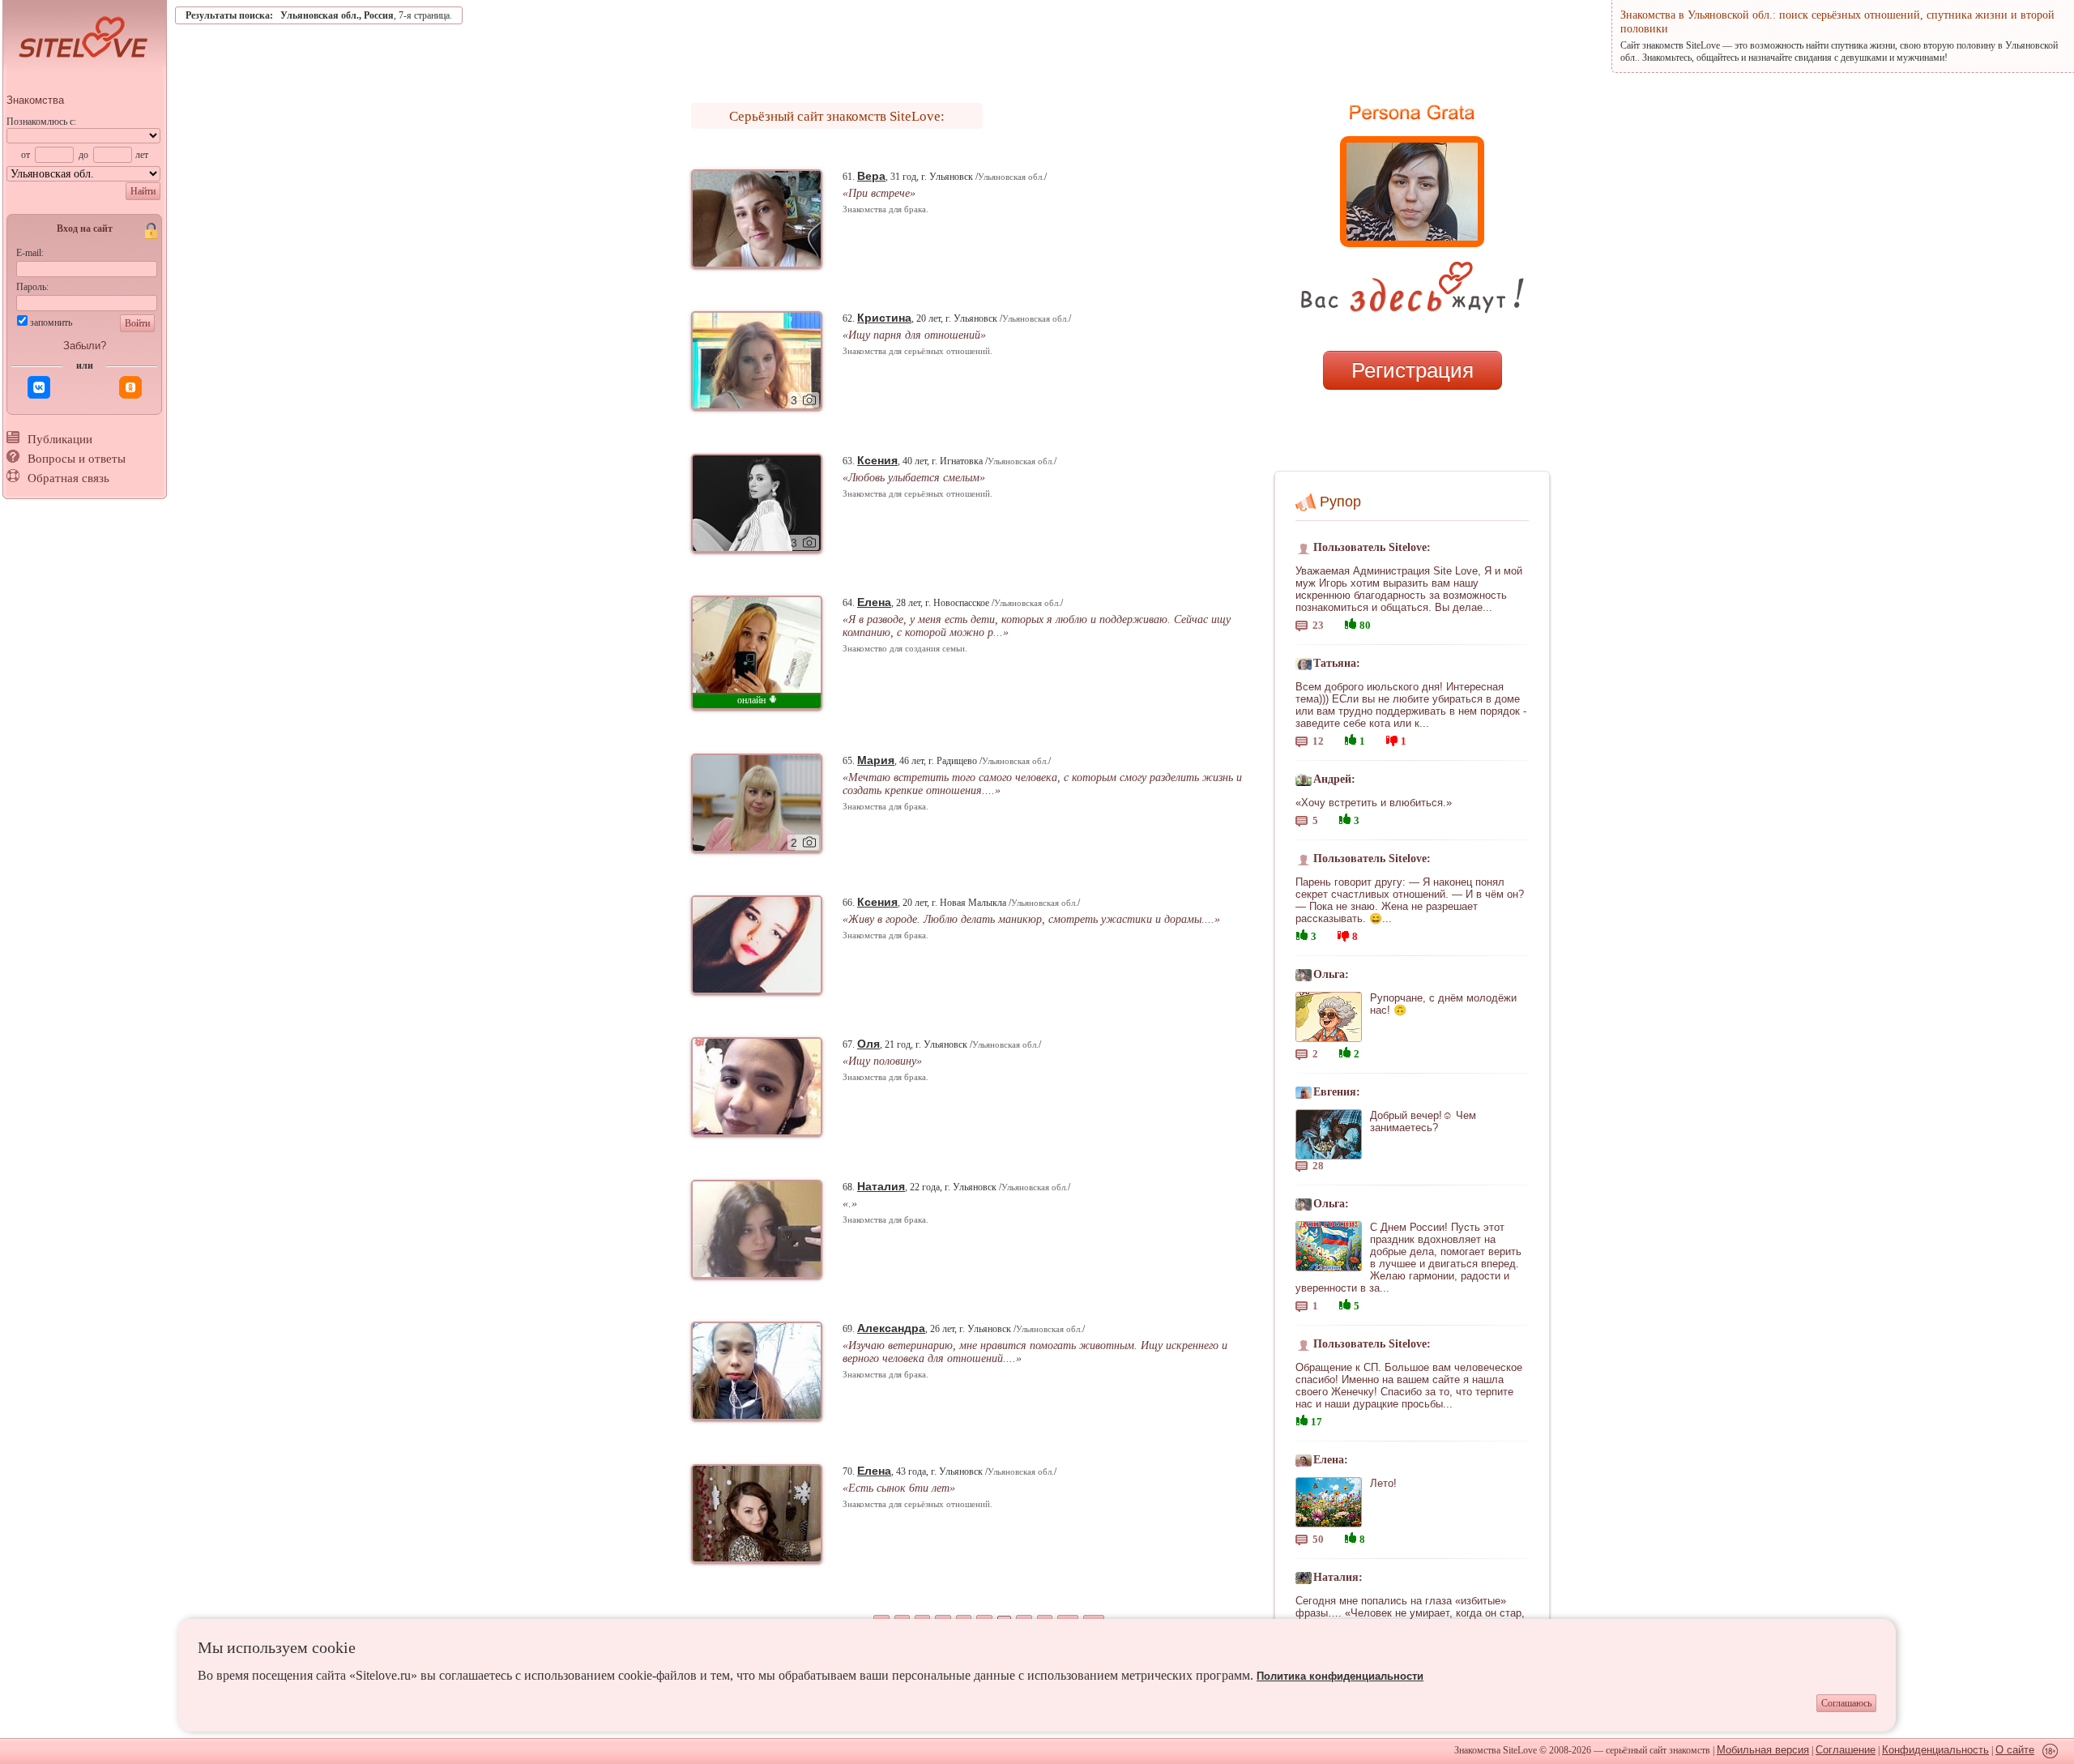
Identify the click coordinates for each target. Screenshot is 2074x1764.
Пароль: (32, 287)
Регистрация (1413, 370)
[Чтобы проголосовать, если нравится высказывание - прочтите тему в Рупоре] (1351, 622)
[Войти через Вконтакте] (39, 387)
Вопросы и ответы (77, 459)
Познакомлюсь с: (41, 122)
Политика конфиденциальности (1340, 1676)
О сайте (2015, 1750)
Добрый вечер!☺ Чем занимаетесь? (1423, 1121)
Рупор (1340, 502)
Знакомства (35, 100)
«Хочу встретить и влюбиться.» (1374, 803)
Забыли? (85, 346)
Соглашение (1846, 1750)
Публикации (60, 439)
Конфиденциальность (1935, 1750)
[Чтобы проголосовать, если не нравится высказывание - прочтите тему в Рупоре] (1392, 739)
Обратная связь (68, 478)
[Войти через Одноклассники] (130, 387)
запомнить (51, 322)
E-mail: (30, 253)
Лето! (1383, 1483)
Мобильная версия (1763, 1750)
